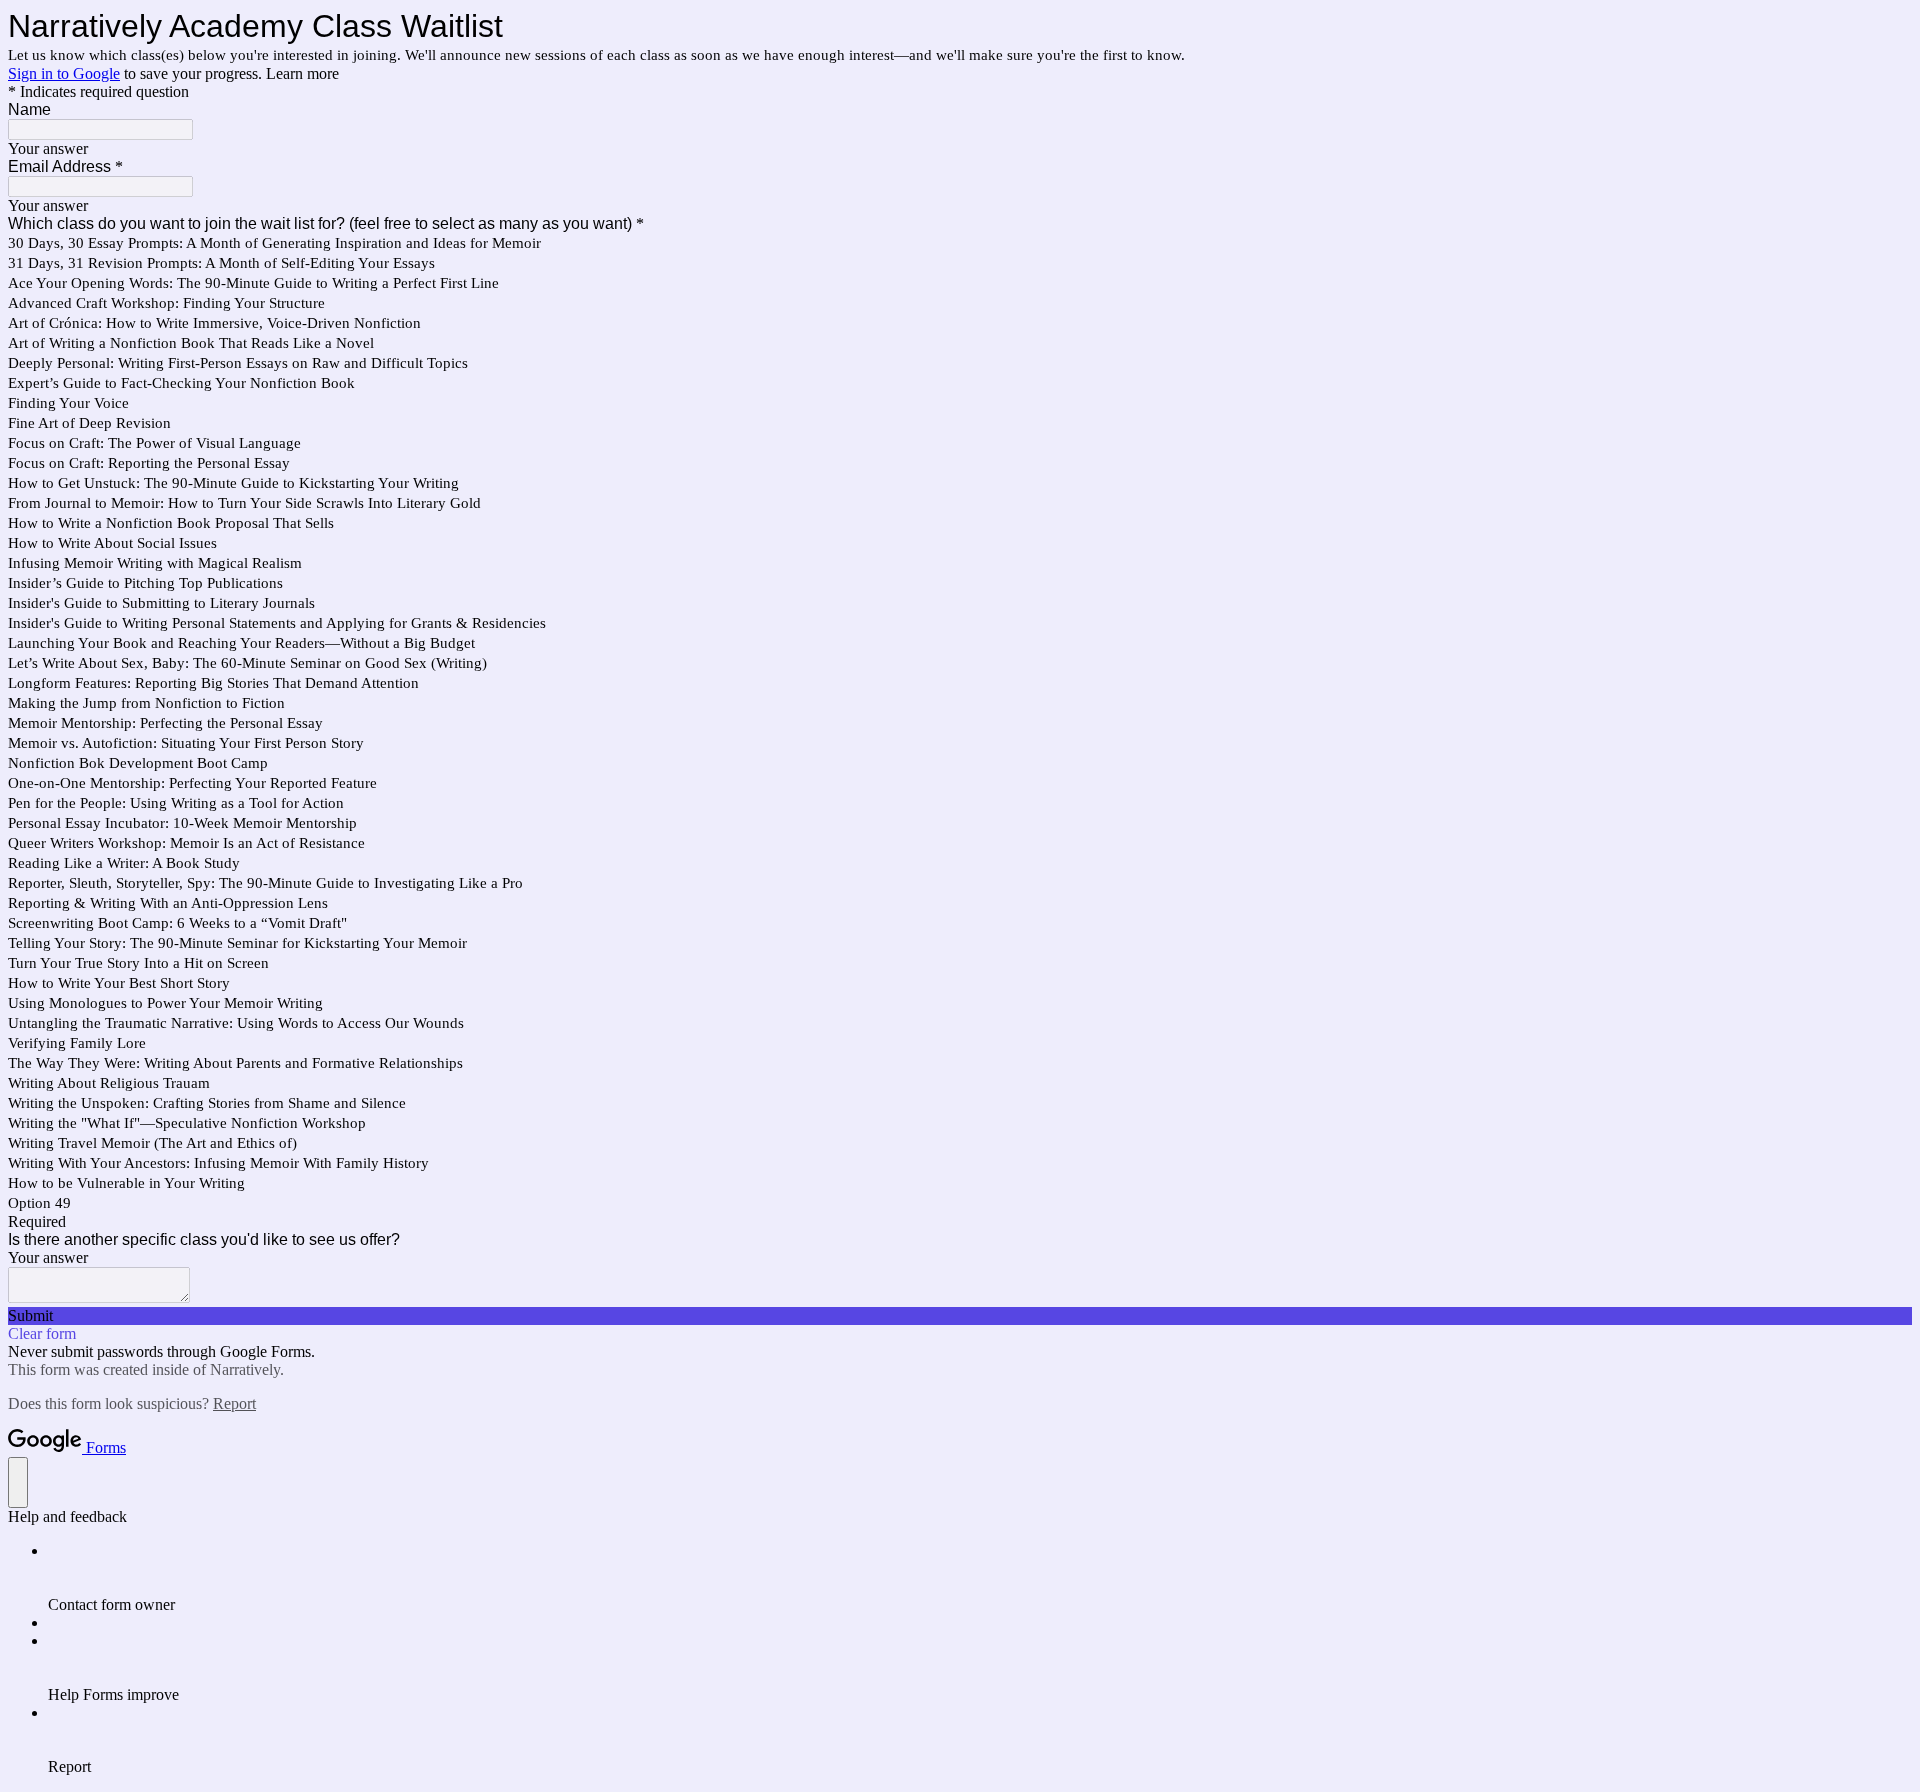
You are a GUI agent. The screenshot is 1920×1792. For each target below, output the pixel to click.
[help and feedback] (18, 1482)
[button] (960, 1316)
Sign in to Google (64, 73)
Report (234, 1403)
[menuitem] (980, 1578)
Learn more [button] (302, 73)
